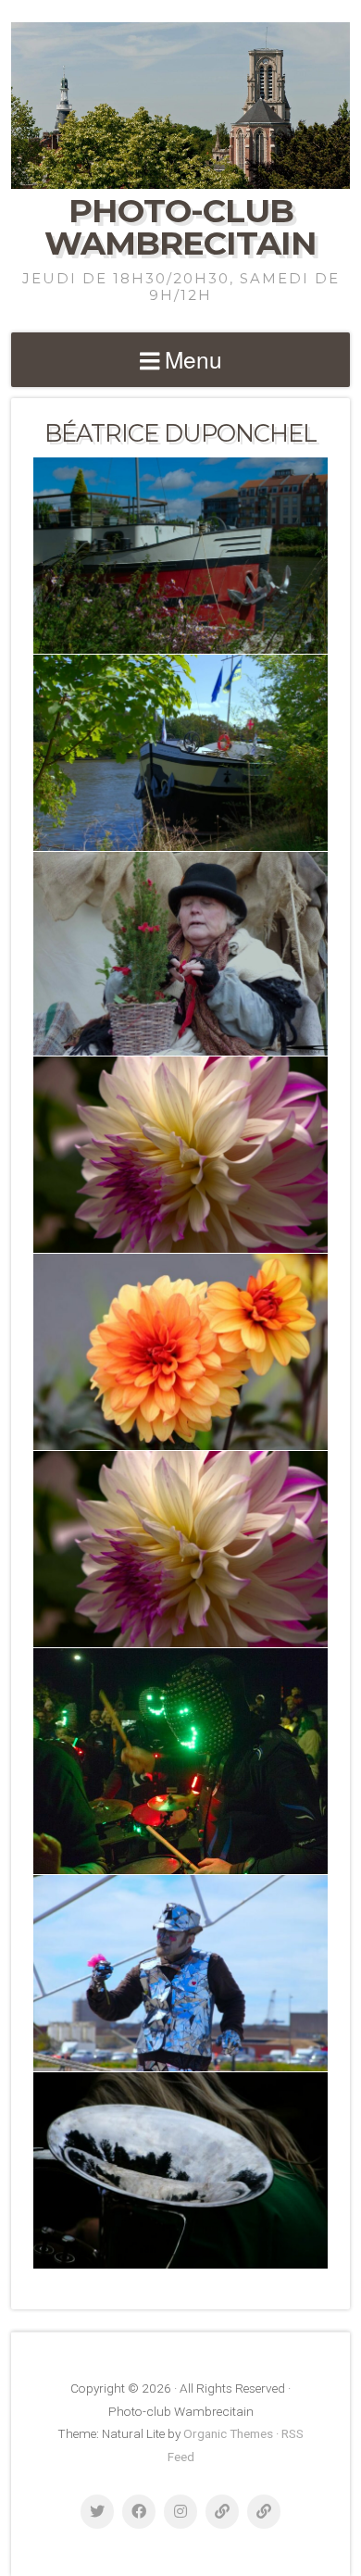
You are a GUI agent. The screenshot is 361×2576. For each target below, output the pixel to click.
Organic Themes (228, 2433)
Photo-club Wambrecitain (180, 227)
